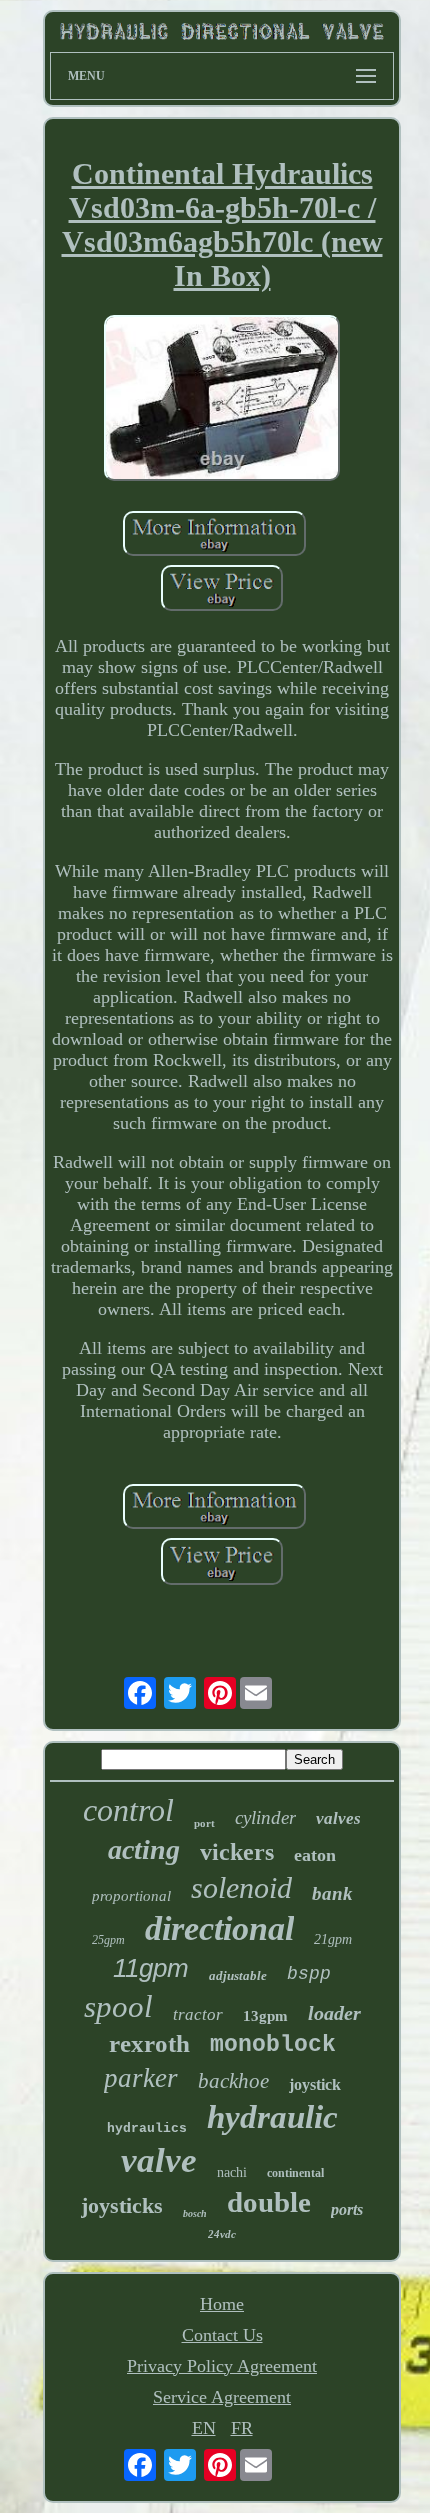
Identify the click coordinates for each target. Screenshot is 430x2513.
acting (144, 1849)
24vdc (222, 2234)
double (269, 2202)
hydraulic (272, 2117)
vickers (237, 1852)
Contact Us (222, 2335)
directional (219, 1928)
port (204, 1823)
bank (332, 1893)
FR (242, 2428)
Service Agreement (222, 2397)
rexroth (149, 2043)
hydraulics (147, 2128)
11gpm (151, 1968)
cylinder (265, 1817)
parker (141, 2078)
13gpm (265, 2016)
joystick (315, 2084)
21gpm (333, 1939)
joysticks (122, 2205)
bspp (309, 1974)
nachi (232, 2172)
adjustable (238, 1975)
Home (222, 2304)
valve (159, 2160)
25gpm (108, 1940)
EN (204, 2428)
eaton (315, 1855)
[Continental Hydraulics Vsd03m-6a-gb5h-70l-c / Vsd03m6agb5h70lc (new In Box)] (222, 400)
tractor (198, 2014)
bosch (195, 2213)
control (128, 1810)
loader (334, 2013)
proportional (131, 1896)
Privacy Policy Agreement (222, 2366)
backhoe (233, 2081)
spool (118, 2006)
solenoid (241, 1887)
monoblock (273, 2045)
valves (338, 1818)
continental (295, 2173)
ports (347, 2209)
